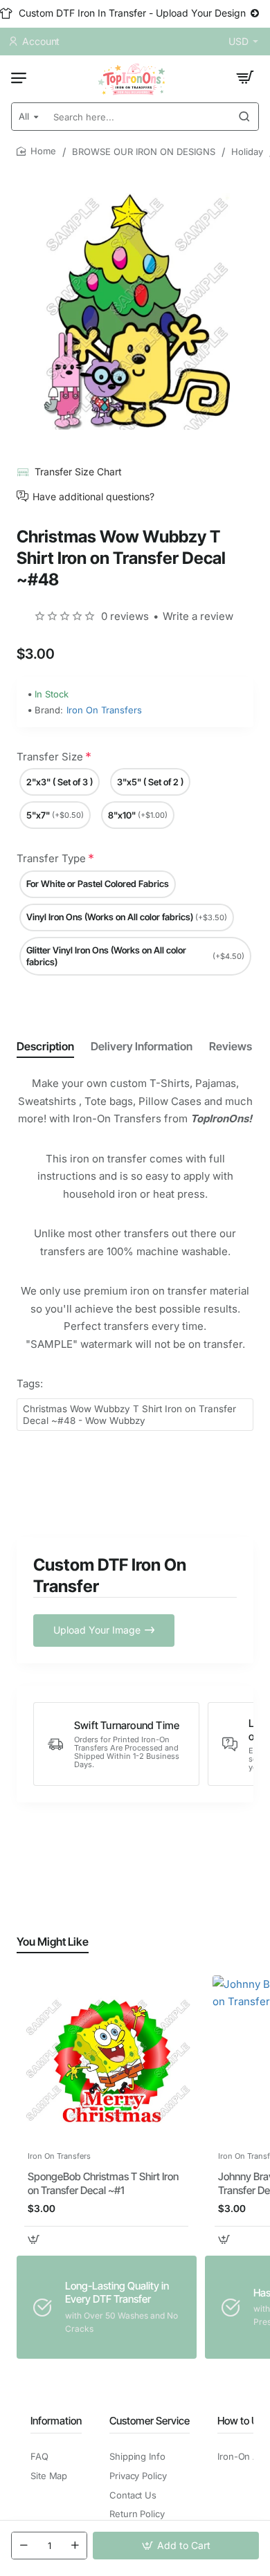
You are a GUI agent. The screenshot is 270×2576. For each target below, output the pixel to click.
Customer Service (150, 2421)
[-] (24, 2546)
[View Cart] (245, 77)
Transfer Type (51, 858)
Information (56, 2421)
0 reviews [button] (125, 616)
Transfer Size (50, 757)
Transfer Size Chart (78, 472)
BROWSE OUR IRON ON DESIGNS (144, 152)
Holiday (247, 152)
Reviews (231, 1046)
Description (45, 1046)
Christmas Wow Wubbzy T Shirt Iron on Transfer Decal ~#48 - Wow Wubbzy (129, 1415)
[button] (176, 2546)
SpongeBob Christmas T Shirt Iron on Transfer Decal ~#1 (103, 2183)
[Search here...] (244, 117)
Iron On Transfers (104, 710)
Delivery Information (142, 1046)
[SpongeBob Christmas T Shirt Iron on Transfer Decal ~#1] (106, 2059)
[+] (75, 2546)
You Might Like (53, 1942)
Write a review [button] (198, 616)
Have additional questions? (93, 496)
